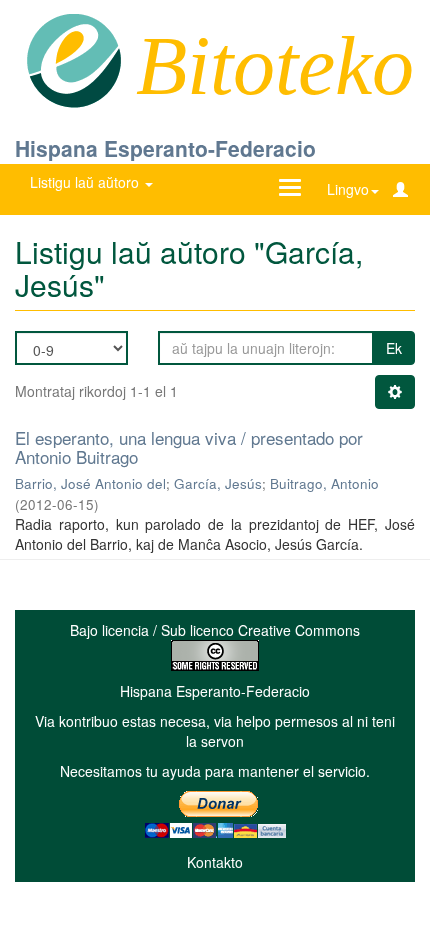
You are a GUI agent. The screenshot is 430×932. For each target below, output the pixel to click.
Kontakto (215, 862)
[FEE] (73, 59)
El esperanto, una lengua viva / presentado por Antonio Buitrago (189, 447)
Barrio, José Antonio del (90, 483)
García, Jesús (218, 483)
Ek (394, 348)
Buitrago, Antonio (324, 483)
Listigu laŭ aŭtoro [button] (86, 182)
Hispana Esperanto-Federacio (165, 148)
